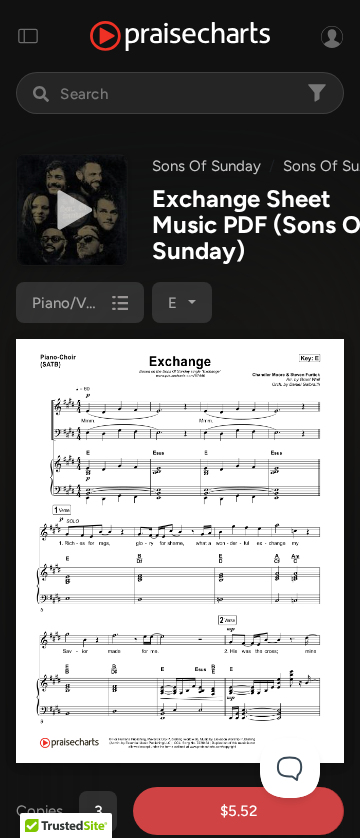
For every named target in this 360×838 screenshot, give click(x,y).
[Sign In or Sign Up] (332, 36)
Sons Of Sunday (206, 166)
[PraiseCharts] (180, 36)
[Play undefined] (72, 210)
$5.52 (238, 811)
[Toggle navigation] (28, 36)
